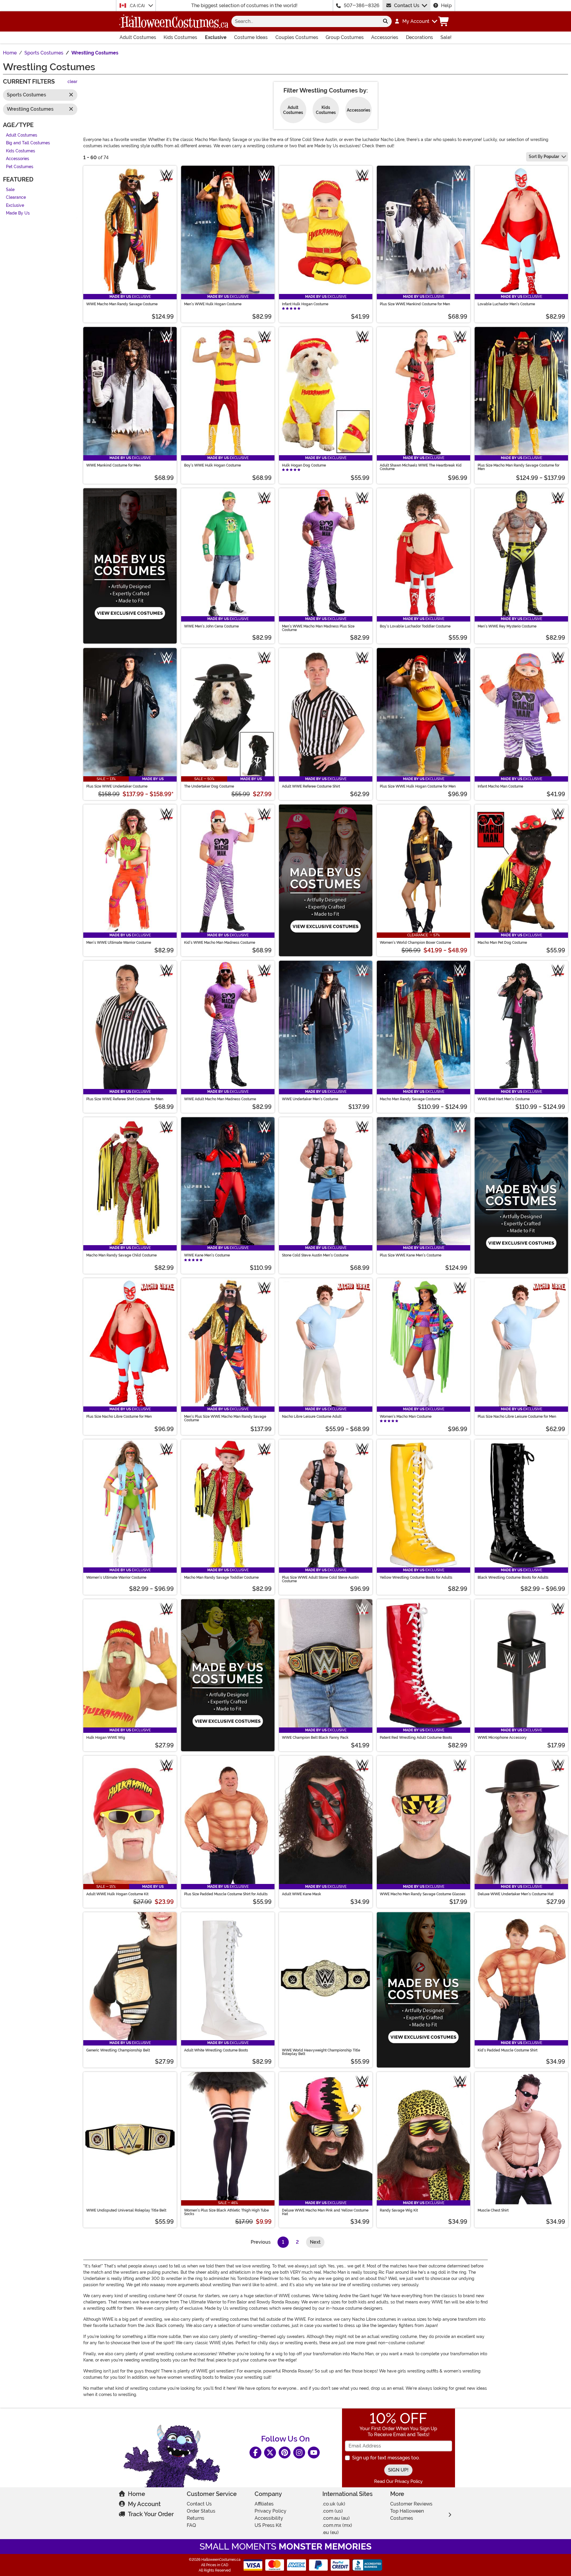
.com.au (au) (336, 2518)
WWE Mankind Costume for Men (113, 465)
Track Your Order (151, 2514)
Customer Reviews (411, 2504)
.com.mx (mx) (337, 2525)
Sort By (544, 156)
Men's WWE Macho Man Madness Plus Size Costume (318, 628)
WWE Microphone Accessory (502, 1738)
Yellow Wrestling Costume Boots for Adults (416, 1577)
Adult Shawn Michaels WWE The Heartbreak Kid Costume (421, 467)
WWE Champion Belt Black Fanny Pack (315, 1738)
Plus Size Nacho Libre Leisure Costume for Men (517, 1417)
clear (72, 82)
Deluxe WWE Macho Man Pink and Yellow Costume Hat (325, 2212)
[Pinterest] (285, 2453)
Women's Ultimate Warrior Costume (116, 1577)
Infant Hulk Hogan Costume (305, 304)
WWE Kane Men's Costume (207, 1255)
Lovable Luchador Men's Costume (506, 304)
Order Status (201, 2511)
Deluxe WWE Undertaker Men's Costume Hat (516, 1894)
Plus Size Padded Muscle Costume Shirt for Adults (226, 1894)
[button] (416, 21)
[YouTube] (314, 2453)
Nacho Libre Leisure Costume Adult (312, 1417)
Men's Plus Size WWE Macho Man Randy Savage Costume (225, 1418)
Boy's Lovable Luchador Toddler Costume (415, 626)
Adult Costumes (138, 37)
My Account (144, 2504)
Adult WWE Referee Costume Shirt (311, 786)
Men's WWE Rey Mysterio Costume (507, 626)
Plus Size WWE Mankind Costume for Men (415, 304)
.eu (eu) (331, 2532)
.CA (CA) (138, 6)
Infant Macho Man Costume (500, 786)
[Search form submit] (385, 21)
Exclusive (216, 37)
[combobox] (305, 21)
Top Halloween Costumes (407, 2515)
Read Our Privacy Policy (398, 2481)
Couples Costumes (297, 37)
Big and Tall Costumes (28, 143)
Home (137, 2494)
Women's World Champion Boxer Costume (415, 943)
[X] (270, 2453)
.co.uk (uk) (334, 2504)
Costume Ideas (251, 37)
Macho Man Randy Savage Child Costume (121, 1255)
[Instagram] (299, 2453)
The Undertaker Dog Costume (209, 786)
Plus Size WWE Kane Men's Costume (411, 1255)
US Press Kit (268, 2525)
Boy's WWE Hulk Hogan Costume (212, 465)
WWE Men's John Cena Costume (211, 626)
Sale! (446, 37)
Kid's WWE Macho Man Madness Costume (220, 943)
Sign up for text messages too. (386, 2458)
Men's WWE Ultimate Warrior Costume (119, 943)
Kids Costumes (180, 37)
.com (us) (333, 2511)
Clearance (16, 198)
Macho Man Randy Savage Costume (410, 1099)
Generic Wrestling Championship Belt (118, 2050)
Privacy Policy (270, 2511)
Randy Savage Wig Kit (399, 2210)
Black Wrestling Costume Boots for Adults (513, 1577)
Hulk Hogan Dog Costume (304, 465)
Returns (196, 2518)
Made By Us (18, 213)
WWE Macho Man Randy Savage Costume (122, 304)
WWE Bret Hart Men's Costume (504, 1099)
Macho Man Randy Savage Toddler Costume (221, 1577)
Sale (10, 190)
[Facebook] (255, 2453)
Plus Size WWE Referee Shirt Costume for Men (125, 1099)
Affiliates (264, 2504)
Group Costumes (345, 37)
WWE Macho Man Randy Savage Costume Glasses (423, 1894)
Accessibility (269, 2518)
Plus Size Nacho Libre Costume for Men (119, 1417)
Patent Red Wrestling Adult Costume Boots (416, 1738)
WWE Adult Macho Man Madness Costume (220, 1099)
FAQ (191, 2525)
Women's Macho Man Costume (406, 1417)
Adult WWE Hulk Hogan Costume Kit (117, 1894)
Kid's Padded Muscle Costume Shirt (508, 2050)
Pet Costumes (20, 167)
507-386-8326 (362, 6)
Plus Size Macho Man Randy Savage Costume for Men (519, 467)
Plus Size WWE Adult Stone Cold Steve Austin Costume (320, 1579)
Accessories (385, 37)
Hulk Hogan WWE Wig (106, 1738)
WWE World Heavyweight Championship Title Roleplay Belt (321, 2052)
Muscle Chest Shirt (493, 2210)
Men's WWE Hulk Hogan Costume (213, 304)
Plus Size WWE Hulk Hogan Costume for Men (418, 786)
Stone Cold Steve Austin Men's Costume (315, 1255)
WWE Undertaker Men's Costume (310, 1099)
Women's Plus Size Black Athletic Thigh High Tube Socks (226, 2212)
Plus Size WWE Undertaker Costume (117, 786)
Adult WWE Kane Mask (302, 1894)
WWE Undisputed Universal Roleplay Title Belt (126, 2210)
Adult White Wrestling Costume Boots (216, 2050)
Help (446, 6)
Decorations (419, 37)
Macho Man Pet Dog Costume (502, 943)
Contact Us (407, 6)
